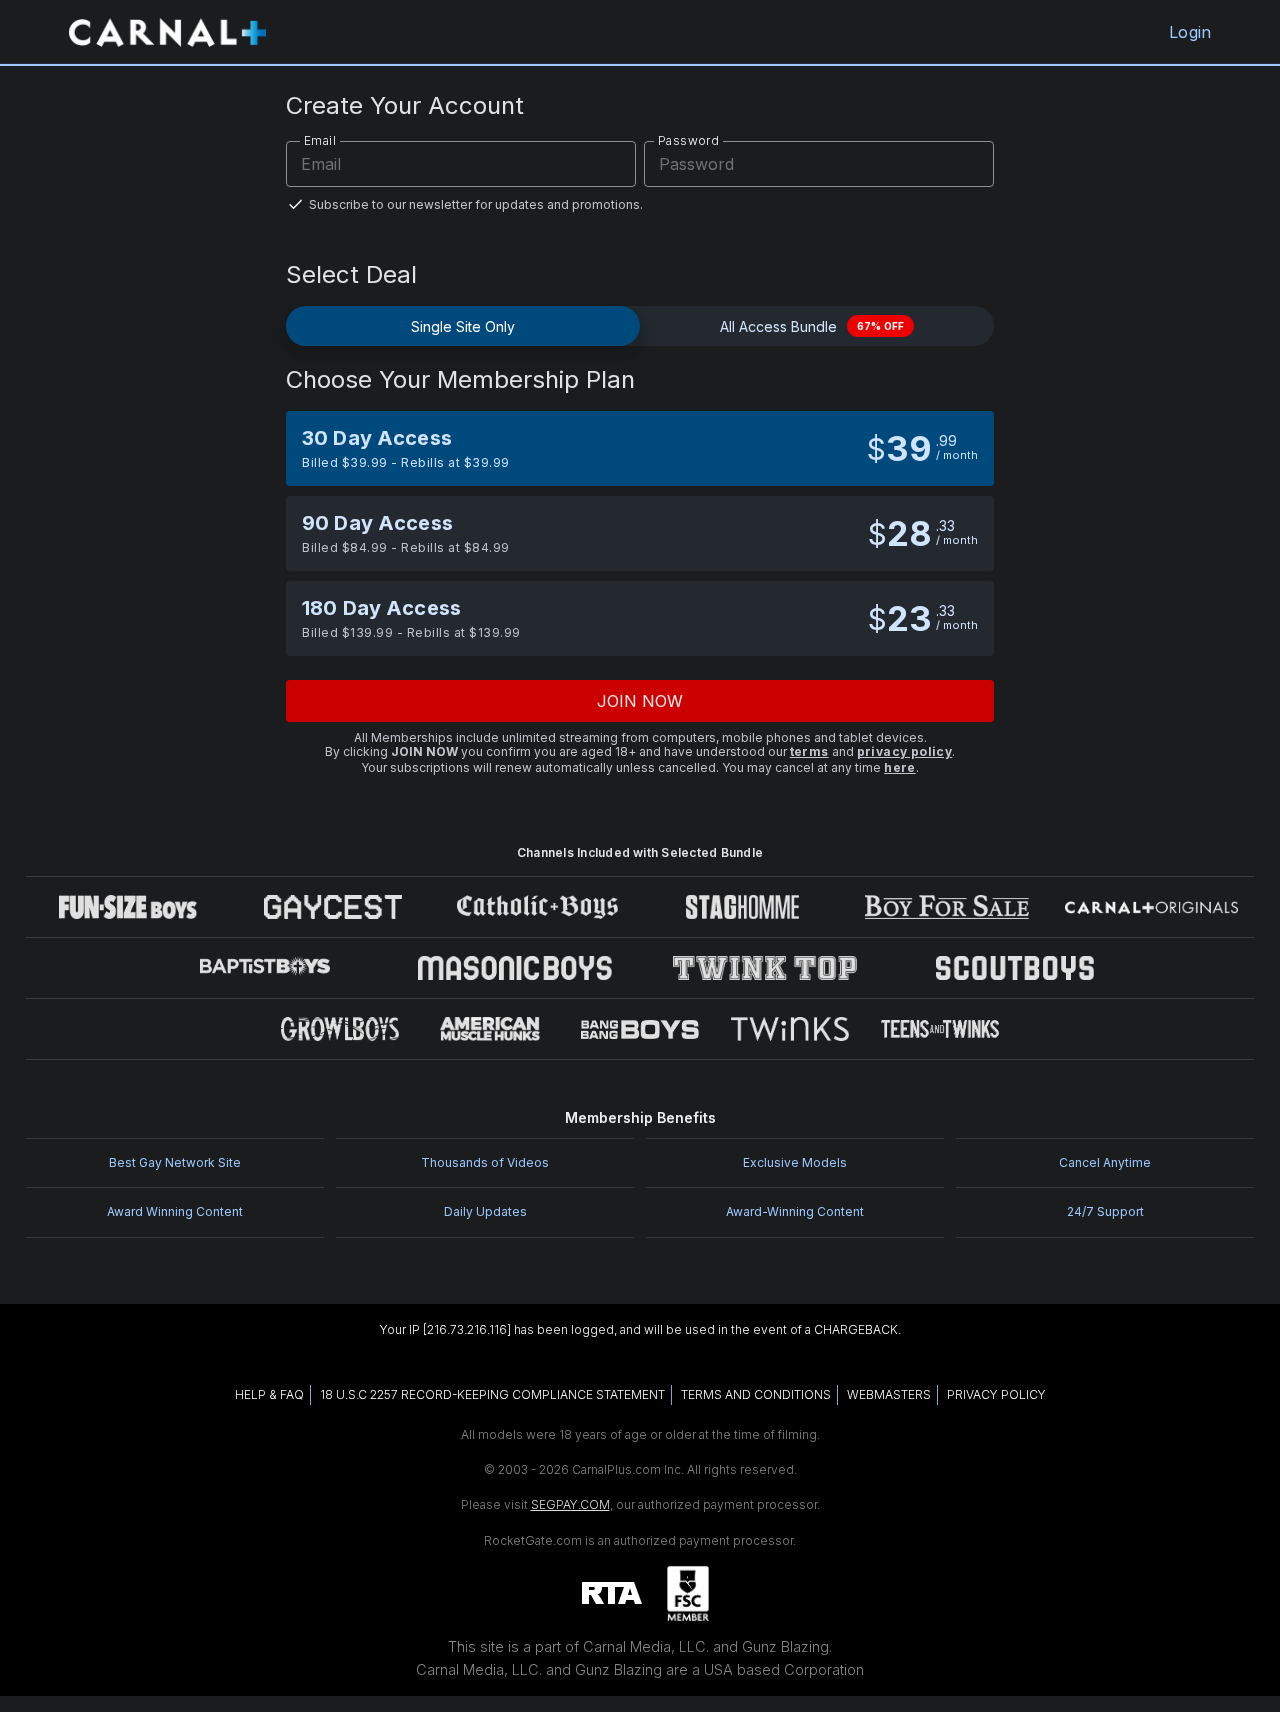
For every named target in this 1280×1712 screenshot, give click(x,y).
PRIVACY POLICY (996, 1394)
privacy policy (905, 751)
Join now (640, 701)
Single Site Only (463, 326)
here (900, 767)
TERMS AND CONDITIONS (756, 1394)
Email (320, 140)
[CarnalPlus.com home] (167, 32)
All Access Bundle (812, 326)
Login (1190, 32)
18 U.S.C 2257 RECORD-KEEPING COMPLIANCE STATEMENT (492, 1394)
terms (809, 751)
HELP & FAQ (269, 1394)
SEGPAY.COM (570, 1504)
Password (688, 140)
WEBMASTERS (889, 1394)
